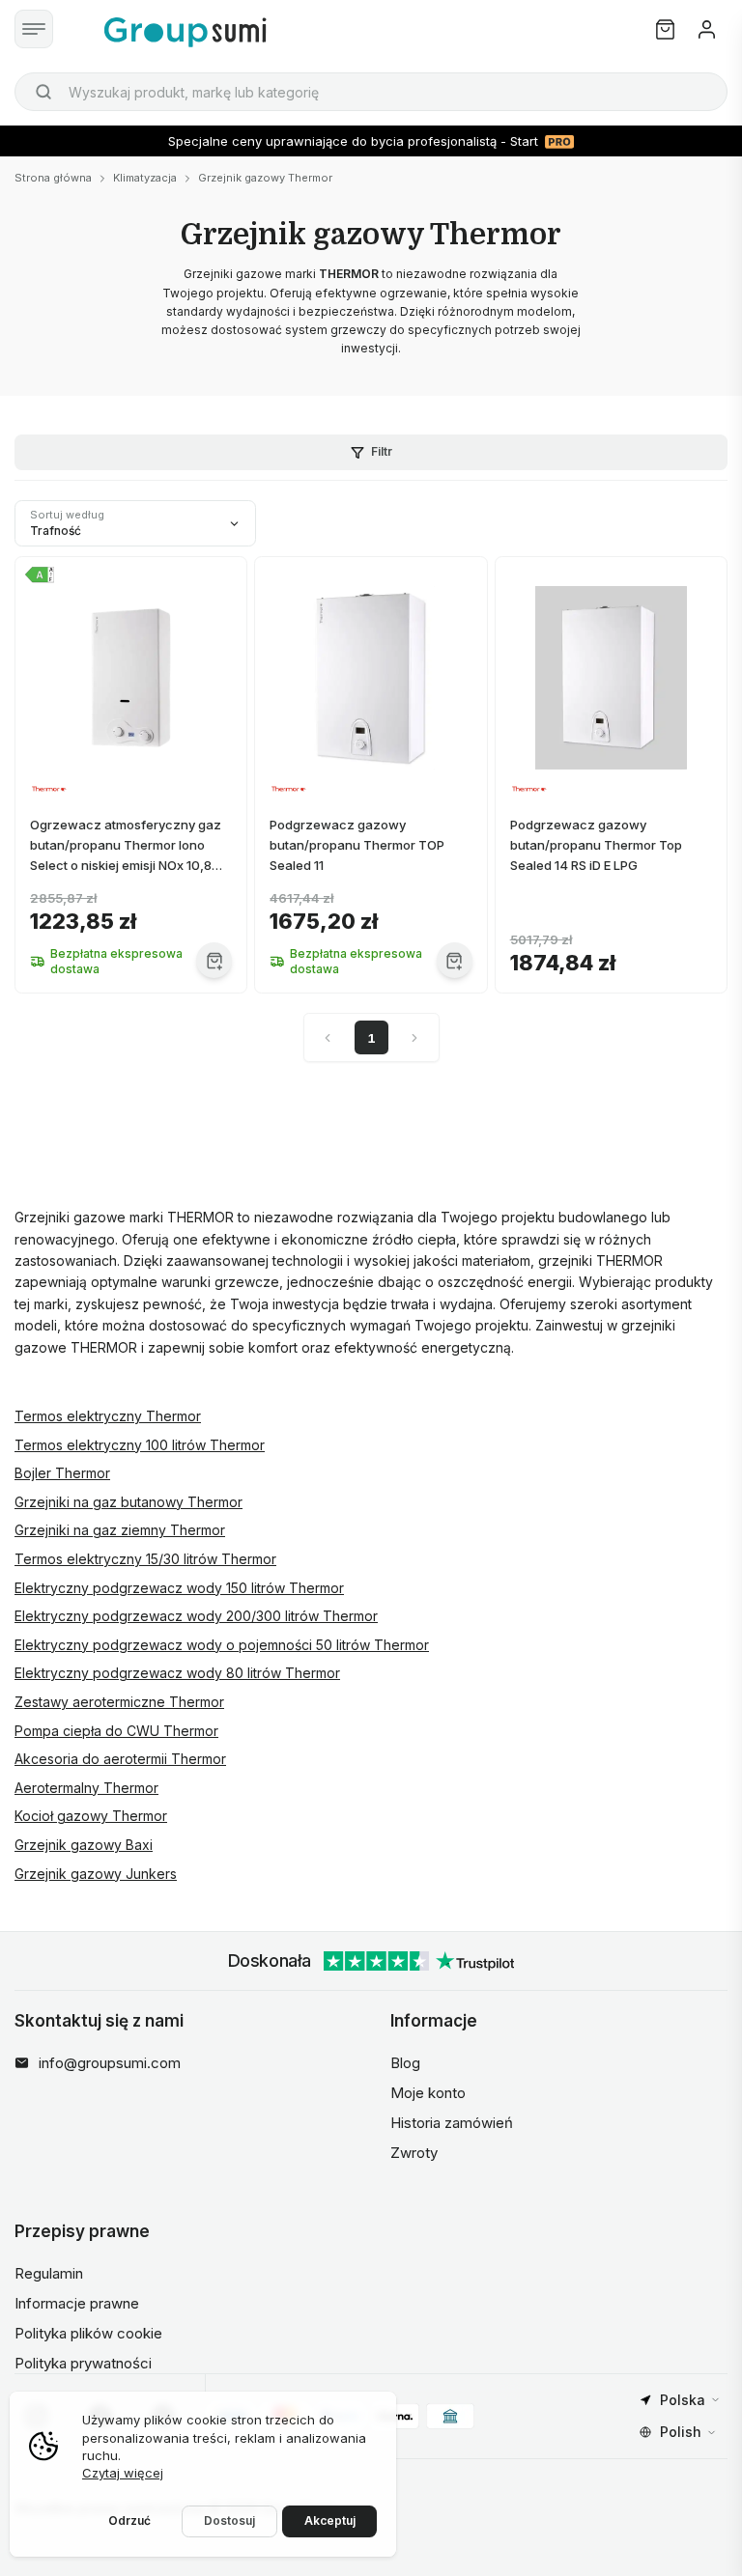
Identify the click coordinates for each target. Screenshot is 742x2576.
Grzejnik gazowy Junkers (96, 1874)
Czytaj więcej (123, 2473)
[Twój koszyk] (665, 29)
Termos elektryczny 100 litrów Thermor (140, 1445)
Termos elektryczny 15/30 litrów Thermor (145, 1559)
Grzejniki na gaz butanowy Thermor (128, 1502)
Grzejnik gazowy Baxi (84, 1845)
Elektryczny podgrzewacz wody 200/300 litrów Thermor (196, 1616)
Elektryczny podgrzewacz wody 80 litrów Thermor (177, 1673)
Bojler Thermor (62, 1473)
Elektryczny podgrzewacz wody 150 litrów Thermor (179, 1588)
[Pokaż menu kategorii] (34, 29)
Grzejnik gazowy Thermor (265, 178)
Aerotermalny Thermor (86, 1788)
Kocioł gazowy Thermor (91, 1816)
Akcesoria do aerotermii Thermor (120, 1759)
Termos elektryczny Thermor (108, 1416)
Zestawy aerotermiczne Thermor (119, 1702)
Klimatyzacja (145, 178)
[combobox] (371, 92)
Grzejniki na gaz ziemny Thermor (120, 1530)
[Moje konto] (707, 29)
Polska (683, 2400)
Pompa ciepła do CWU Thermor (116, 1731)
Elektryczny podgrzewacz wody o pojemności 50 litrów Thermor (222, 1645)
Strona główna (53, 178)
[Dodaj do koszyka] (214, 960)
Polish (681, 2432)
